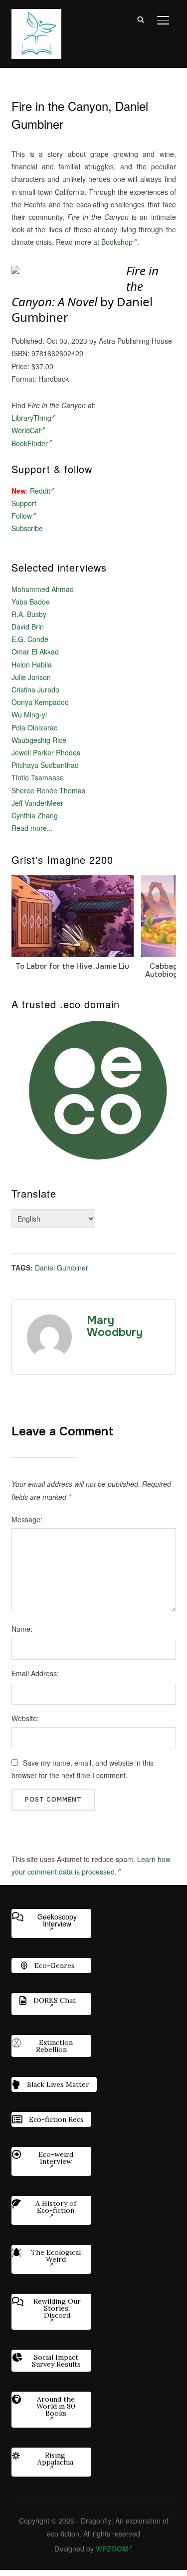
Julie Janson (31, 677)
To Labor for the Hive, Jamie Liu (72, 966)
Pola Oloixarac (34, 727)
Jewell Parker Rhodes (46, 752)
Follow (22, 516)
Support (24, 503)
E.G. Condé (30, 639)
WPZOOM (112, 2549)
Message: (27, 1519)
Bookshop (117, 242)
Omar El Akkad (35, 651)
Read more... (32, 828)
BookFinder (30, 443)
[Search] (141, 19)
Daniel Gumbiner (62, 1268)
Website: (25, 1718)
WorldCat (26, 430)
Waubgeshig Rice (39, 740)
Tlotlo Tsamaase (38, 777)
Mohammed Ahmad (43, 589)
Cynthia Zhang (35, 815)
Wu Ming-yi (29, 714)
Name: (22, 1629)
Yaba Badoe (31, 602)
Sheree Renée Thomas (48, 790)
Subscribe (27, 528)
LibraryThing (31, 418)
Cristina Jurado (35, 689)
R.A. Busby (29, 614)
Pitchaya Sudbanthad (45, 765)
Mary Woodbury (115, 1326)
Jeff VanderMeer (37, 803)
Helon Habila (32, 664)
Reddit (40, 491)
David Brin (28, 627)
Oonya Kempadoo (40, 702)
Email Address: (35, 1673)
